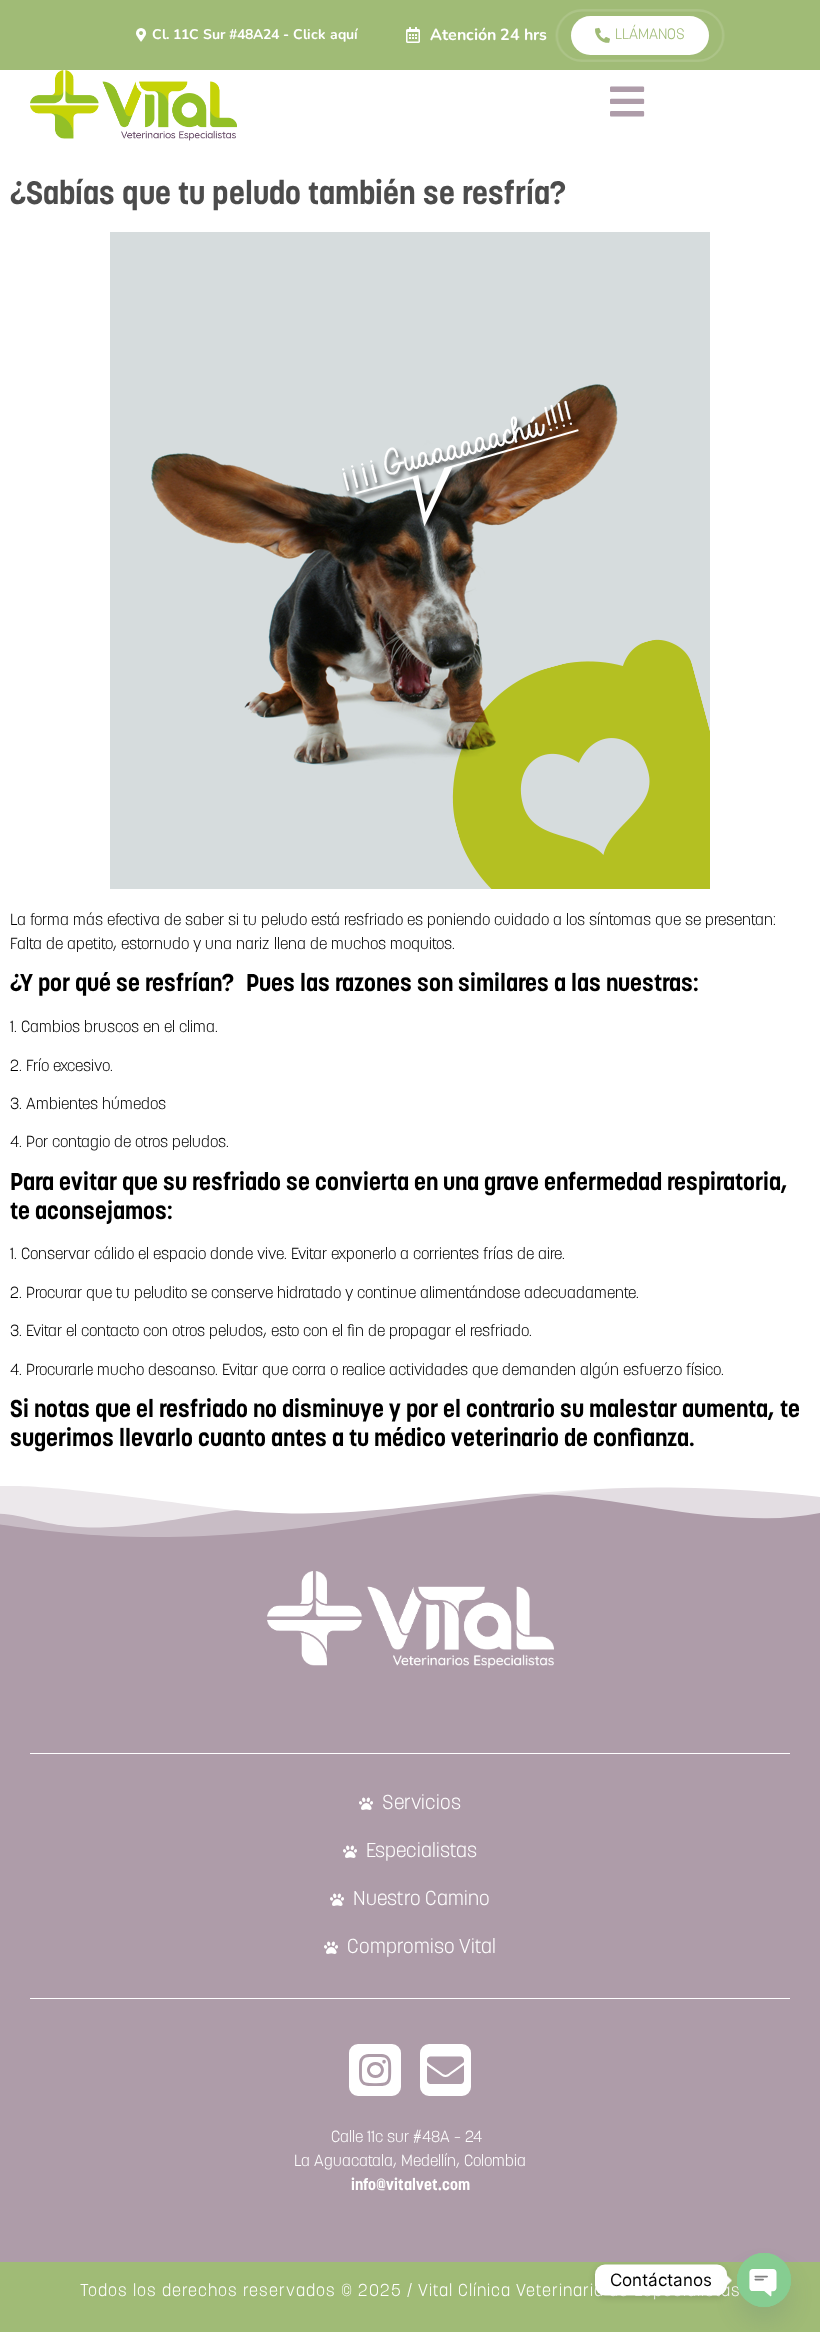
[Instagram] (375, 2070)
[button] (476, 35)
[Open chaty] (764, 2280)
